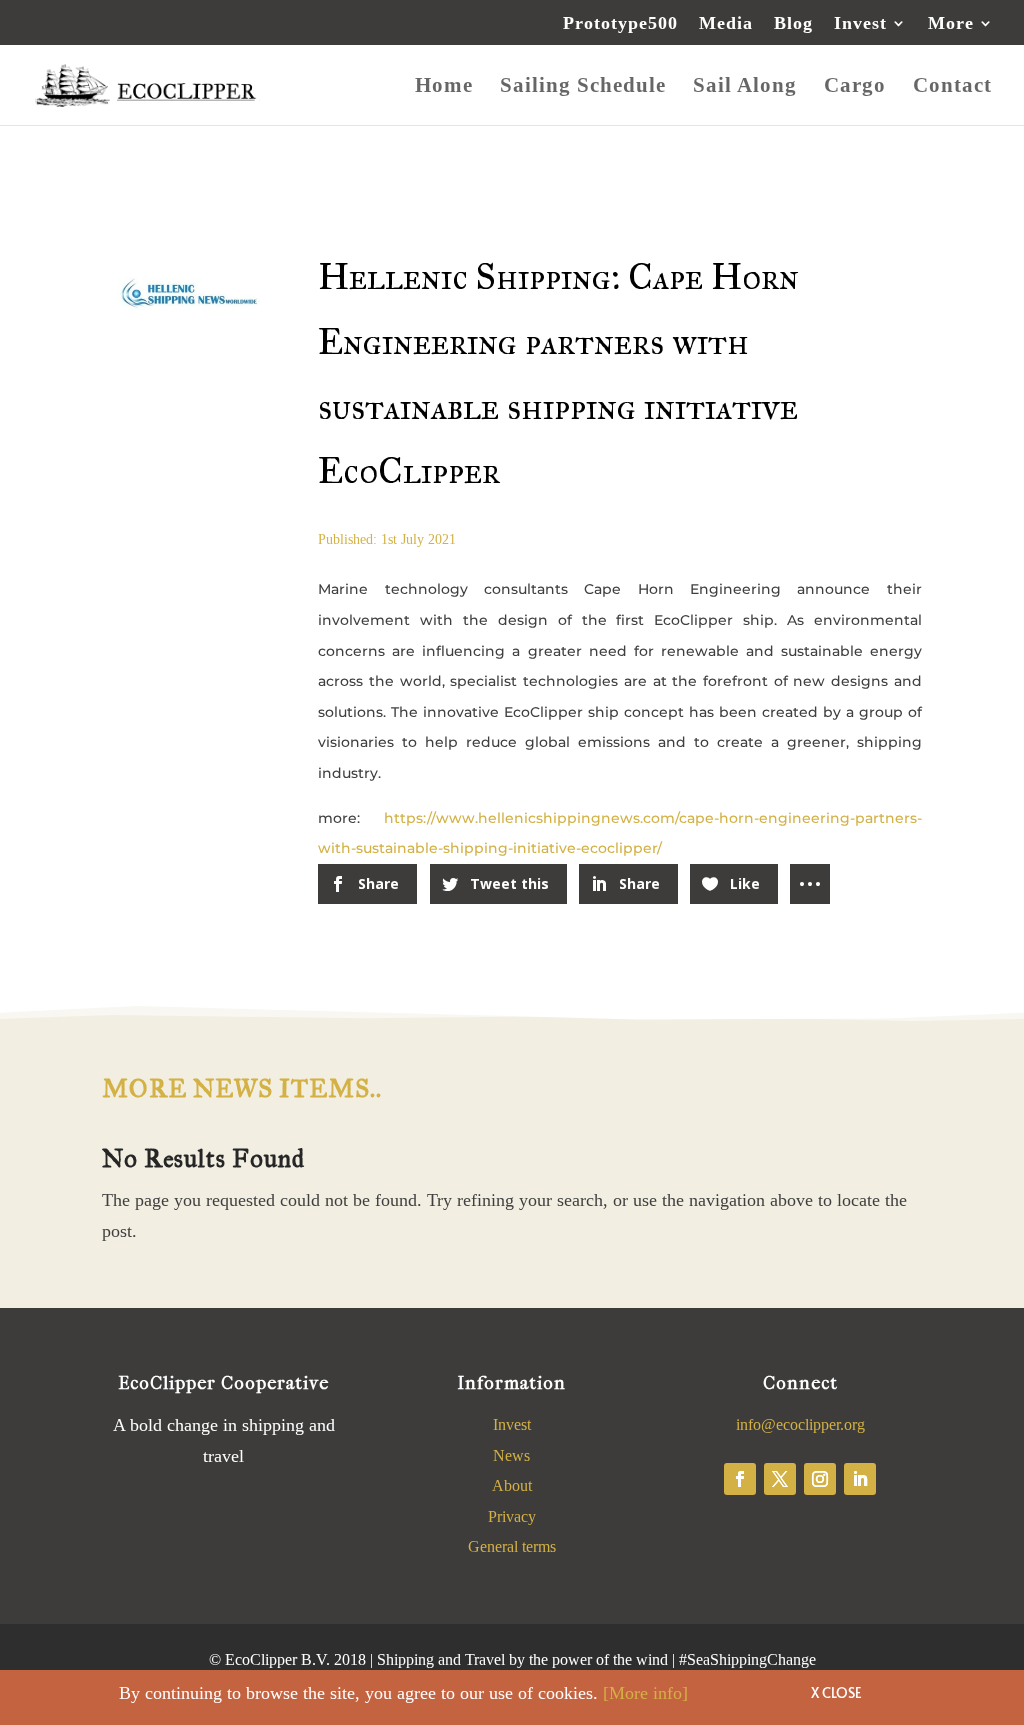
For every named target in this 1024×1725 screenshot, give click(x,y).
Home (444, 87)
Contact (952, 87)
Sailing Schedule (583, 87)
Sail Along (745, 87)
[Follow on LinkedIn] (860, 1479)
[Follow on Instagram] (820, 1479)
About (512, 1485)
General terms (512, 1546)
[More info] (645, 1693)
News (511, 1455)
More (951, 23)
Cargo (855, 87)
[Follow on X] (780, 1479)
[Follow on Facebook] (740, 1479)
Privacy (512, 1516)
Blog (793, 23)
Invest (860, 23)
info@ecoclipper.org (800, 1424)
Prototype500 (620, 23)
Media (726, 23)
